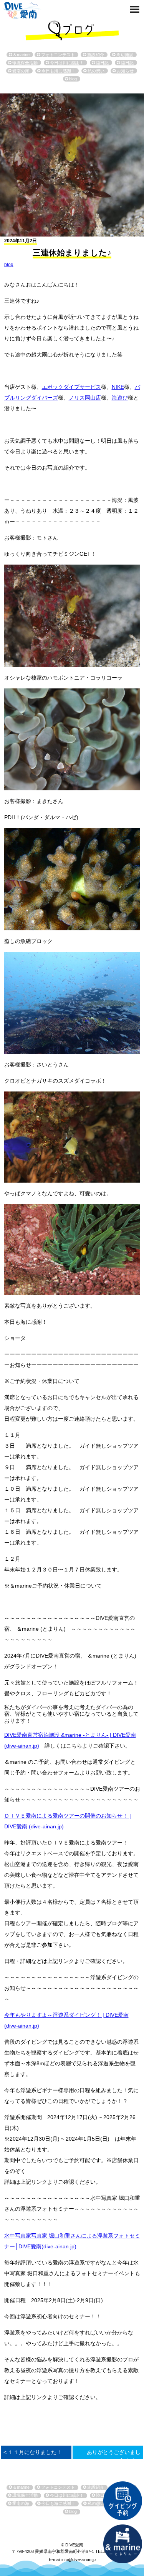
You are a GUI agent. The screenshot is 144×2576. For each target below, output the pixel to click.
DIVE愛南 (22, 9)
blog (9, 265)
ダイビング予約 (122, 2501)
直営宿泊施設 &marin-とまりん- (122, 2544)
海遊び (120, 398)
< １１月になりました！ (33, 2452)
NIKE (118, 387)
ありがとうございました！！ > (114, 2456)
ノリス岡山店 (85, 398)
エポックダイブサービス (71, 387)
